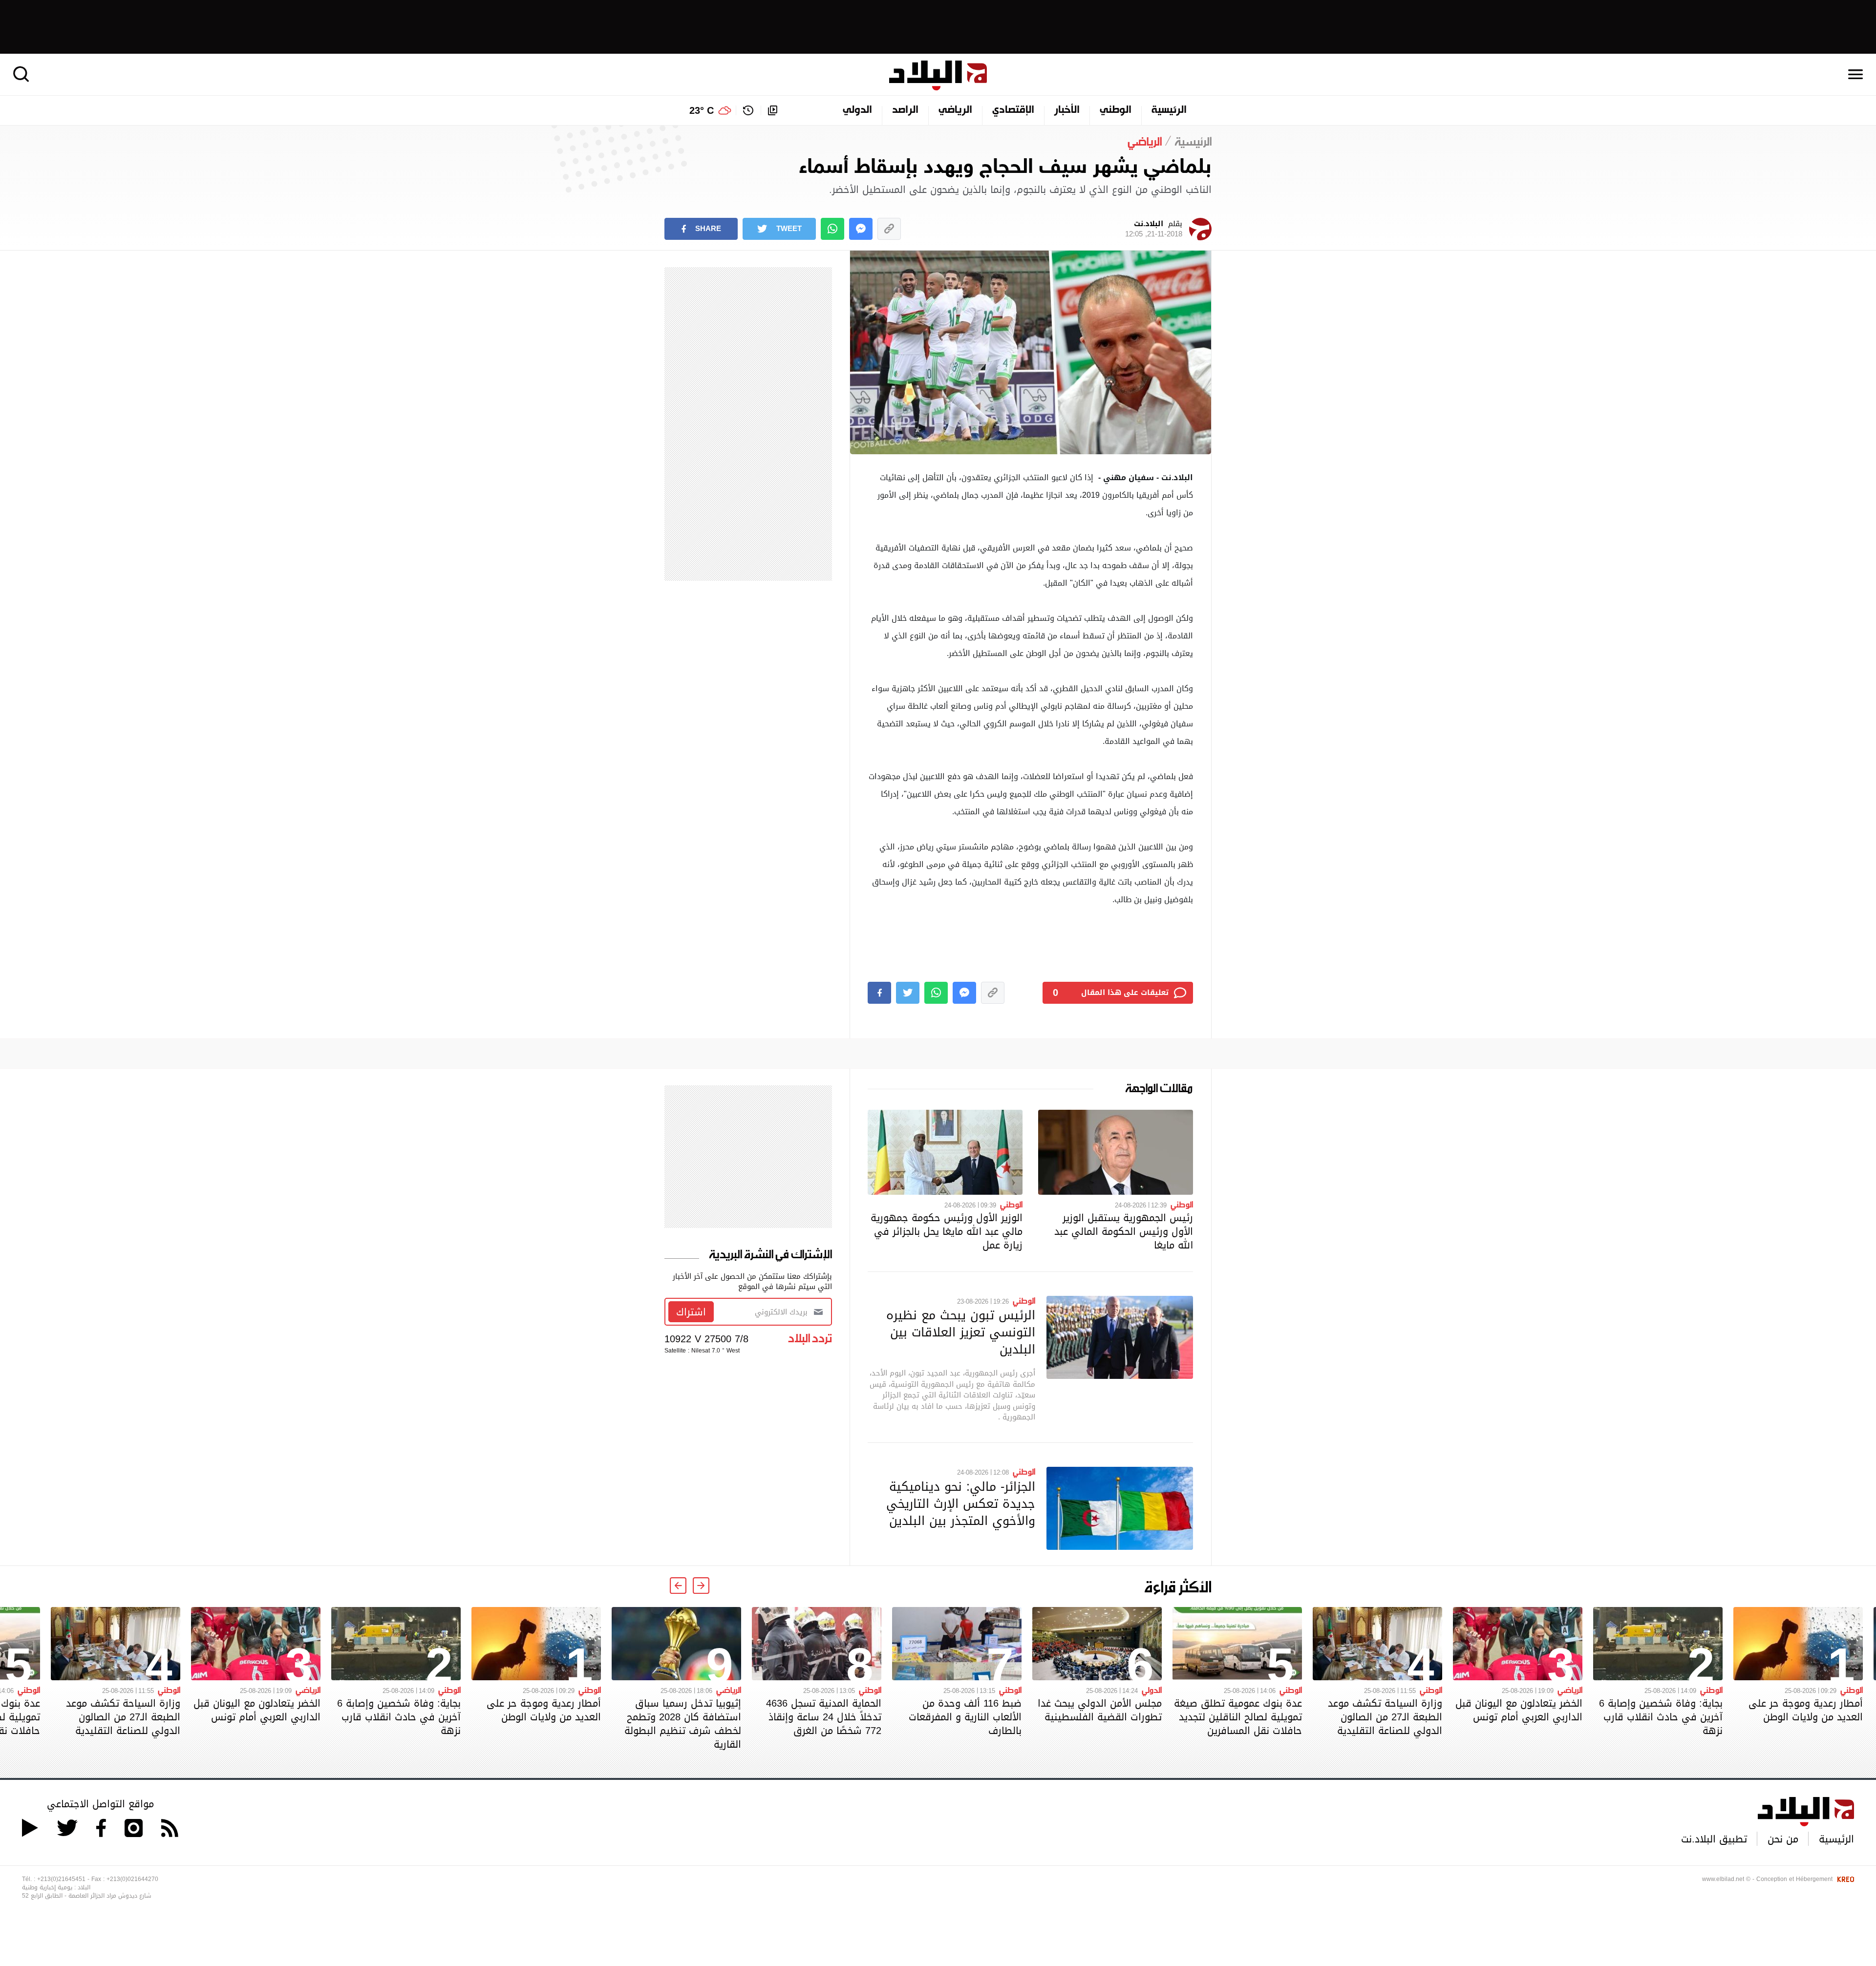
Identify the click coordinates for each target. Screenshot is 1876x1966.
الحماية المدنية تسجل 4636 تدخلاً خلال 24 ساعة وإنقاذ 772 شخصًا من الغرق (824, 1717)
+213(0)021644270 (132, 1879)
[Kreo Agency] (1844, 1879)
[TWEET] (908, 993)
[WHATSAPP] (832, 229)
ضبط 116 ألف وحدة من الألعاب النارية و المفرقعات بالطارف (965, 1717)
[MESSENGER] (861, 229)
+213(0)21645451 (61, 1879)
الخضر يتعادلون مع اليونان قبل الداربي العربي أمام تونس (1519, 1710)
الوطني (1116, 110)
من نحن (1783, 1839)
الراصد (905, 110)
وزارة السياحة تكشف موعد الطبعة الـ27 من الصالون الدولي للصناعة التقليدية (1385, 1717)
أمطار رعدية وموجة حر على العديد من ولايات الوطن (1806, 1710)
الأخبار (1067, 110)
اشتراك (691, 1312)
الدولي (857, 110)
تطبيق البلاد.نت (1714, 1839)
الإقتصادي (1013, 110)
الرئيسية (1169, 110)
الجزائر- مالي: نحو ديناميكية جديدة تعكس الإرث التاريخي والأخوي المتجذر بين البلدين (961, 1503)
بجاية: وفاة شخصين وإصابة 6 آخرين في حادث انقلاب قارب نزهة (1661, 1717)
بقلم (1154, 229)
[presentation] (701, 1585)
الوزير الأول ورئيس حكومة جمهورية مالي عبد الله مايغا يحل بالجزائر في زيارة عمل (947, 1231)
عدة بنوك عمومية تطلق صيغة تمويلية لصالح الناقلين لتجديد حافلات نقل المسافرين (1238, 1717)
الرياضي (955, 110)
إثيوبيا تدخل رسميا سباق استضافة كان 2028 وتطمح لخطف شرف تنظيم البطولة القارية (683, 1724)
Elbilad (938, 75)
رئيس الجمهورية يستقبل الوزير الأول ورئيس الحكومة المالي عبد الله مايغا (1124, 1231)
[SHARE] (879, 993)
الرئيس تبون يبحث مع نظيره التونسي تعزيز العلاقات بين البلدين (961, 1332)
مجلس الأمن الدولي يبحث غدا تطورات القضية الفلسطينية (1100, 1710)
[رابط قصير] (889, 229)
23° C (702, 110)
